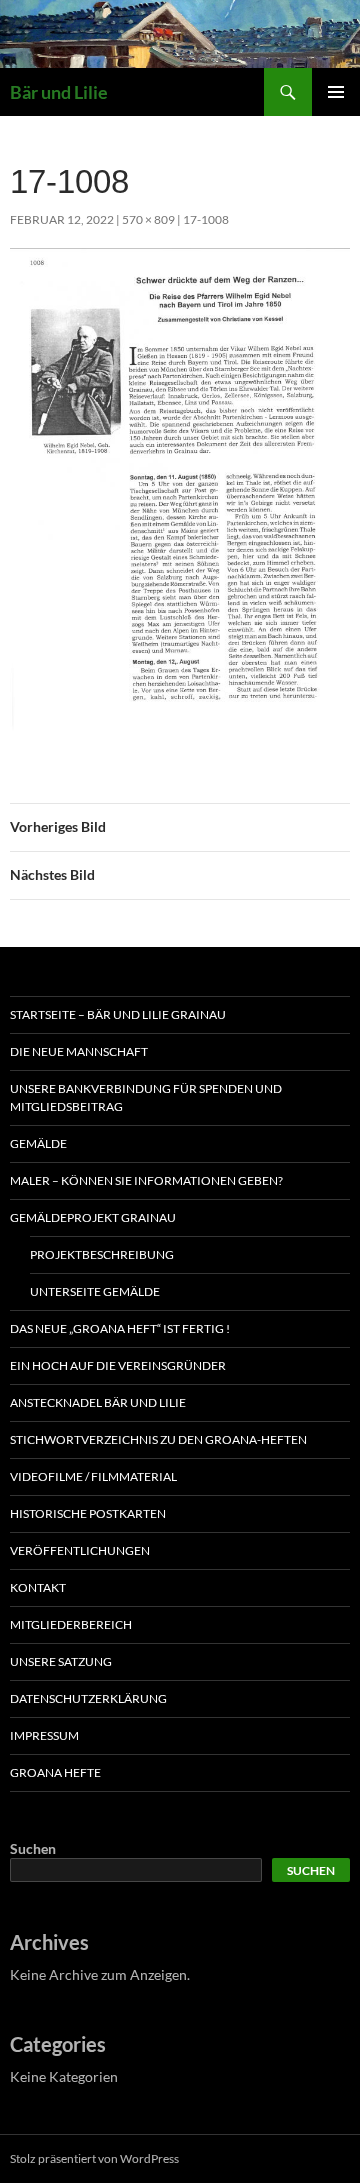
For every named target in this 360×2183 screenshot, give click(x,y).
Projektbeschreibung (102, 1254)
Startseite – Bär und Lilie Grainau (118, 1014)
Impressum (44, 1735)
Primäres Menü (336, 92)
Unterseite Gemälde (95, 1291)
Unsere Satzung (61, 1661)
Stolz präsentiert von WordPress (94, 2158)
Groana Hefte (55, 1772)
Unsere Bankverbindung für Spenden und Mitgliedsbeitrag (146, 1097)
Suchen (33, 1848)
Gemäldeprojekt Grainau (93, 1217)
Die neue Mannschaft (79, 1051)
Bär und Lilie (59, 92)
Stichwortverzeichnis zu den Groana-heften (158, 1439)
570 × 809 (148, 219)
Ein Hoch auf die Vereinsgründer (118, 1365)
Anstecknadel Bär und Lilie (98, 1402)
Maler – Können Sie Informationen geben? (146, 1180)
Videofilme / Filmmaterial (93, 1476)
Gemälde (38, 1143)
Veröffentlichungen (80, 1550)
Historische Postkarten (88, 1513)
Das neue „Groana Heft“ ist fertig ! (120, 1328)
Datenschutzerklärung (88, 1698)
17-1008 (206, 219)
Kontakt (38, 1587)
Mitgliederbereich (71, 1624)
